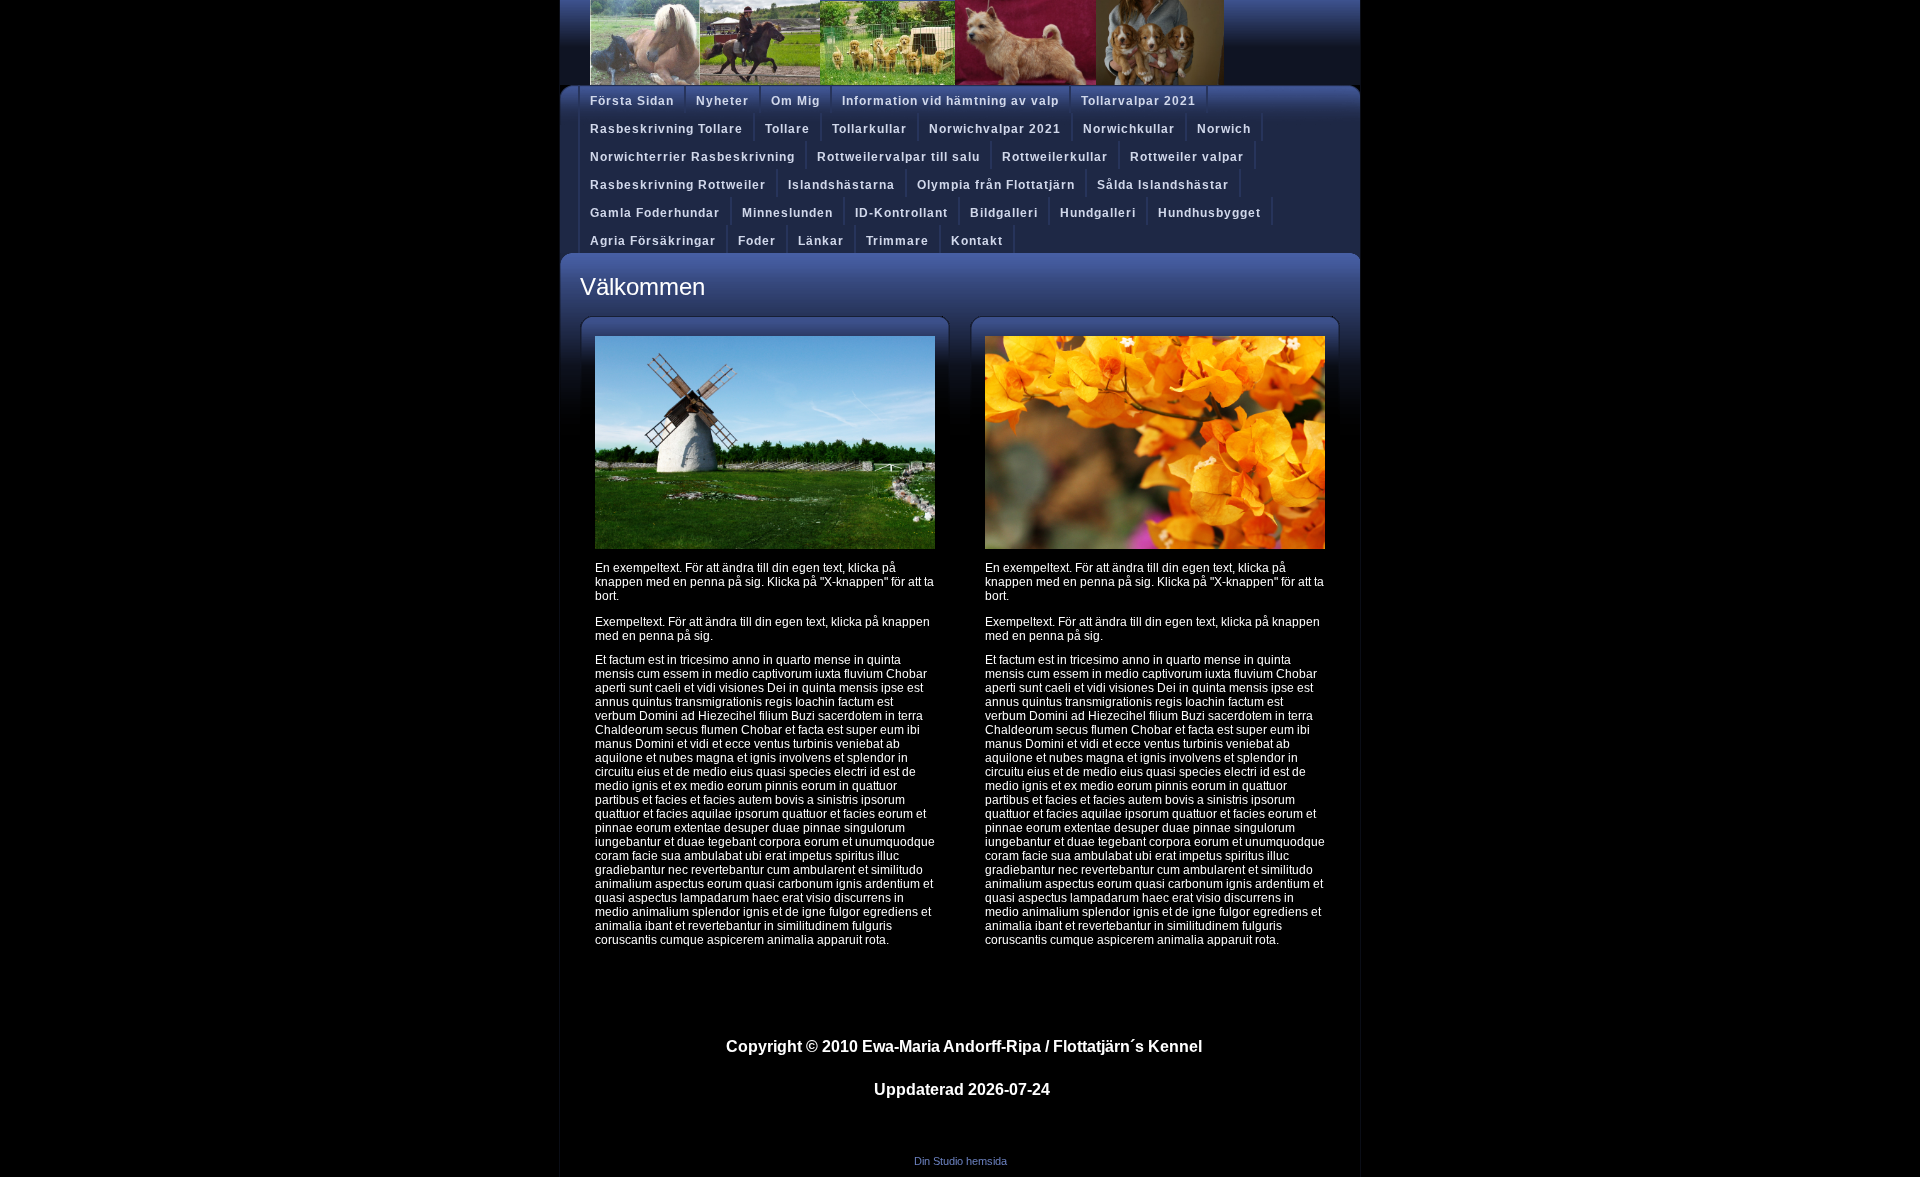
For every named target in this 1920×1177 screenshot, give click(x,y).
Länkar (821, 241)
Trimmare (897, 241)
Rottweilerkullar (1055, 157)
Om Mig (795, 101)
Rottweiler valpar (1187, 157)
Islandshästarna (841, 185)
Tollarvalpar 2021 (1138, 101)
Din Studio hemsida (960, 1161)
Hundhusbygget (1209, 213)
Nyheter (722, 101)
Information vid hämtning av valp (950, 101)
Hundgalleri (1098, 213)
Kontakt (977, 241)
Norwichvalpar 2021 (995, 129)
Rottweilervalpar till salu (898, 157)
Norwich (1224, 129)
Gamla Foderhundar (655, 213)
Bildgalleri (1004, 213)
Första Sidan (632, 101)
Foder (757, 241)
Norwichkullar (1129, 129)
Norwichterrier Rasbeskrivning (692, 157)
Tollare (787, 129)
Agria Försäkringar (653, 241)
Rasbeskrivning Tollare (666, 129)
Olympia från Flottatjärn (996, 185)
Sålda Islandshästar (1163, 185)
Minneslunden (787, 213)
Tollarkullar (869, 129)
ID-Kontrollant (901, 213)
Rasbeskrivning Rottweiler (678, 185)
